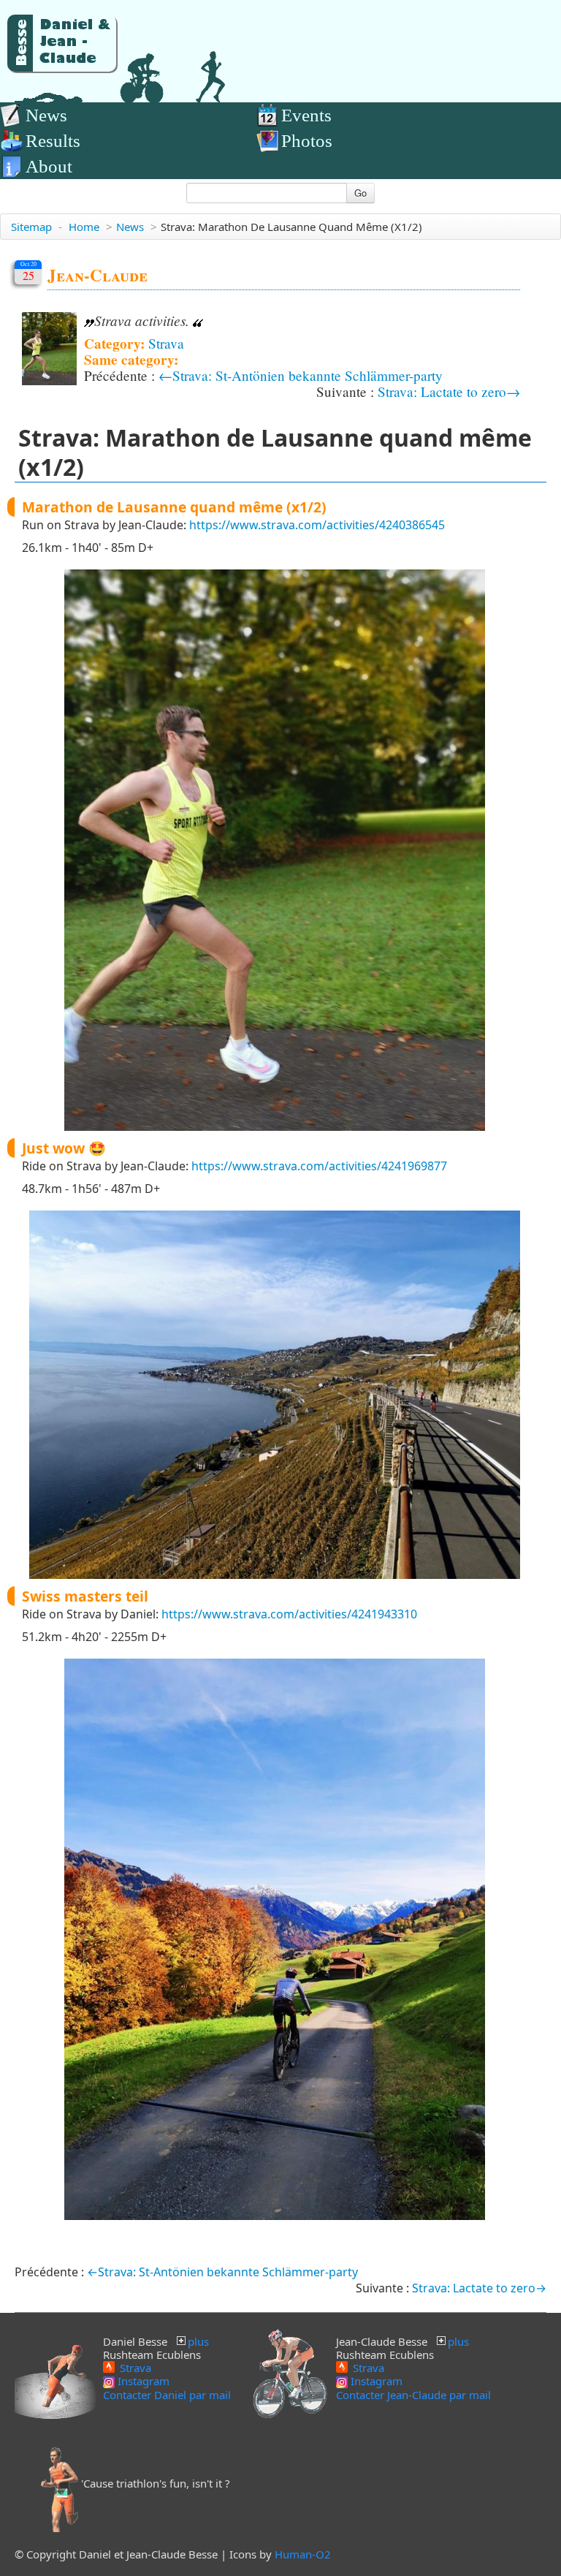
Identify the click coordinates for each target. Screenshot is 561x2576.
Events (306, 115)
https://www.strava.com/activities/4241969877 (319, 1166)
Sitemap (31, 227)
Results (53, 141)
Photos (307, 141)
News (46, 115)
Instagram (142, 2381)
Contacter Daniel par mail (167, 2395)
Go (360, 193)
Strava (166, 343)
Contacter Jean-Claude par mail (413, 2395)
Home (84, 227)
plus (198, 2341)
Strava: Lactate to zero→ (449, 391)
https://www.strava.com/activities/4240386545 (317, 525)
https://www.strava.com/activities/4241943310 (289, 1614)
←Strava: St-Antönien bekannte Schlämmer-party (301, 375)
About (49, 166)
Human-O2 (303, 2554)
